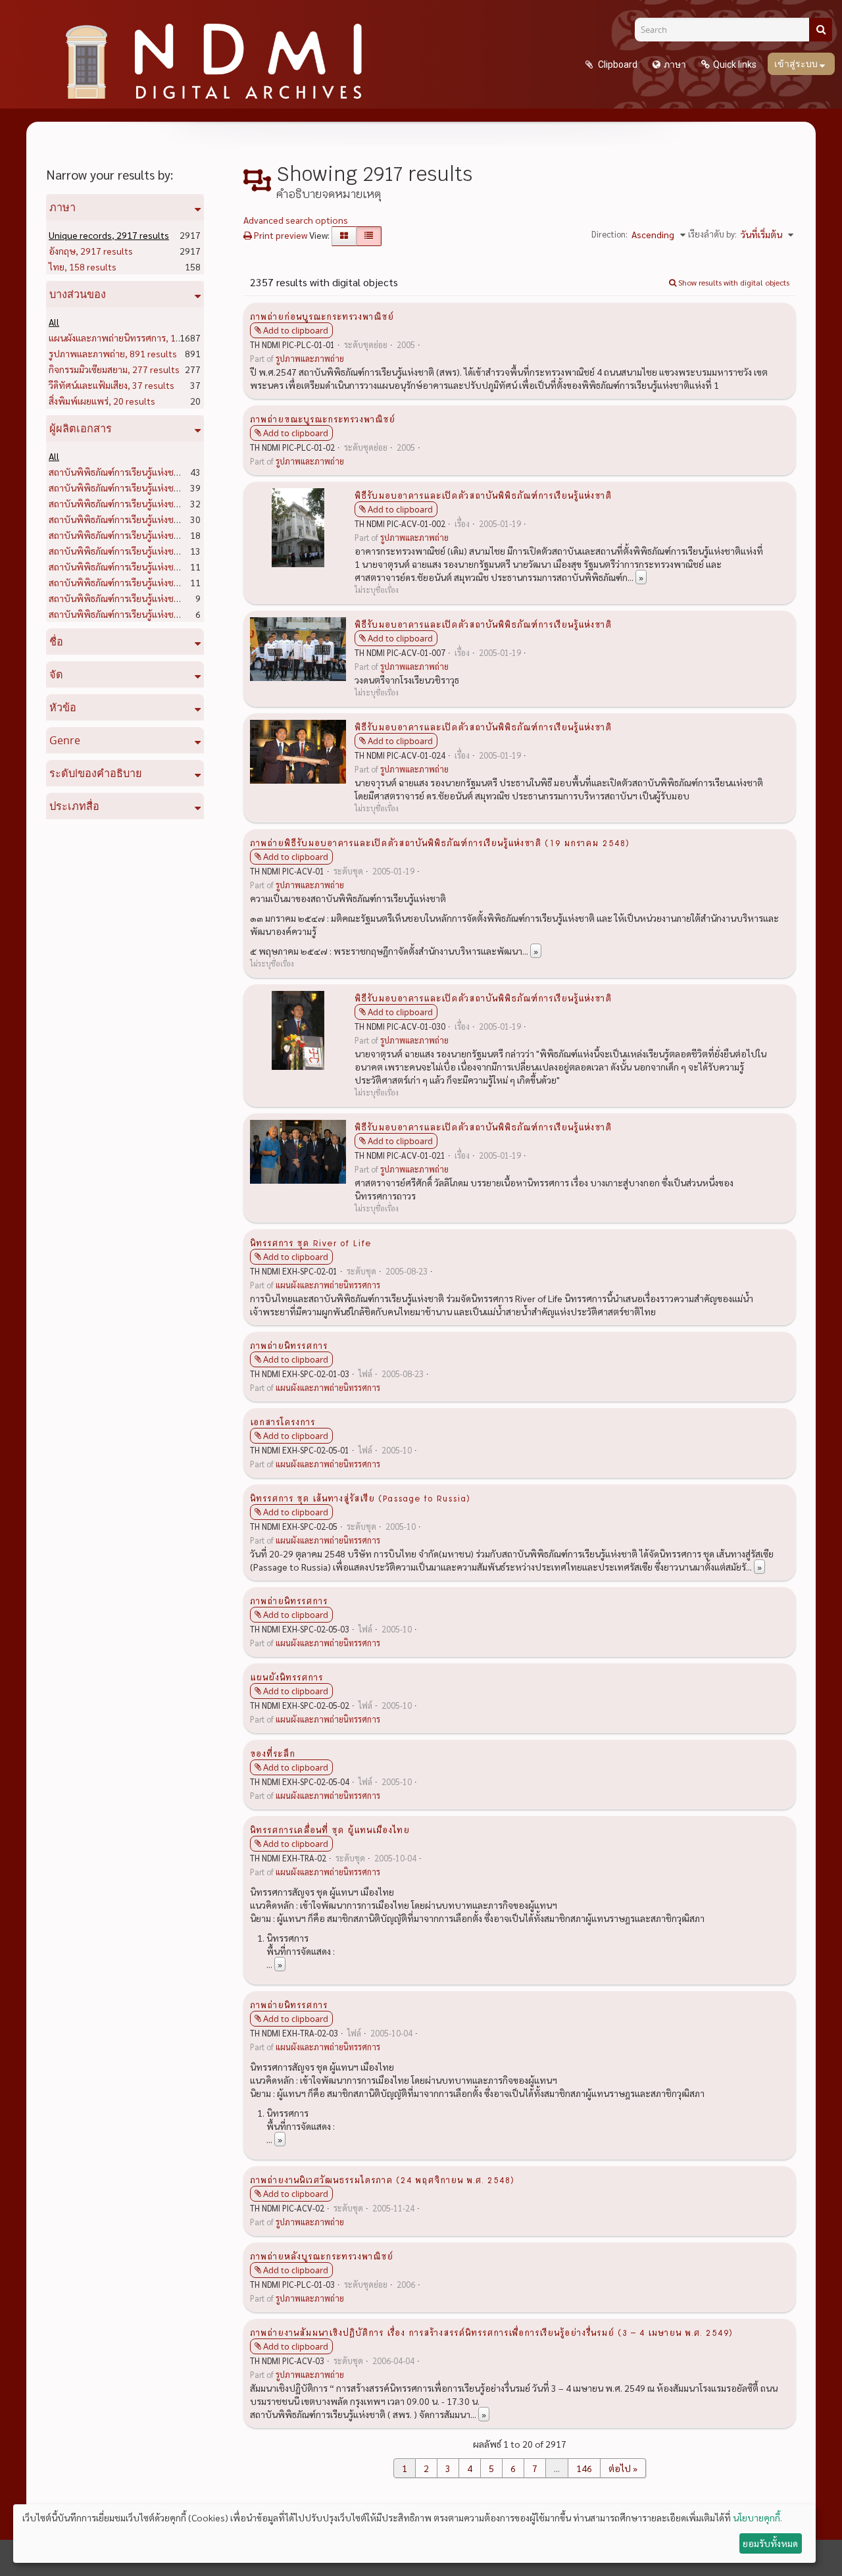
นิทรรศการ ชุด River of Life (310, 1242)
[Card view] (344, 236)
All (54, 322)
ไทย (83, 266)
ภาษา (675, 64)
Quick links (735, 64)
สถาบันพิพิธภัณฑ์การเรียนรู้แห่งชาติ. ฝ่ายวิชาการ (164, 503)
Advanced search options (296, 220)
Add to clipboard (296, 330)
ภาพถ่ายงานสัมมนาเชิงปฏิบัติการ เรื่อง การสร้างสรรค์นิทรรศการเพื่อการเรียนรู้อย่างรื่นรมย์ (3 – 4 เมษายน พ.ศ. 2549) (491, 2332)
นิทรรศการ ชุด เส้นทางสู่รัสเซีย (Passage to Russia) (360, 1498)
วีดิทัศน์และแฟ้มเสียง (111, 385)
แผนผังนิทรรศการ (286, 1677)
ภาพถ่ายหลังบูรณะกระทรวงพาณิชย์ (322, 2256)
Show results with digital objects (733, 282)
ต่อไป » (623, 2468)
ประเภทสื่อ (74, 806)
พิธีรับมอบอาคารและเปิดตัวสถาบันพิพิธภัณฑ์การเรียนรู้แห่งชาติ (483, 495)
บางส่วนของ (78, 294)
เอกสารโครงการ (283, 1421)
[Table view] (369, 236)
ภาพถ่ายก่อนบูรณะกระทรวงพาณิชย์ (322, 316)
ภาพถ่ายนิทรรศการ (289, 1345)
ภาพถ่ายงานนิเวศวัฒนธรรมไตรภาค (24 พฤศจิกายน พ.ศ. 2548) (382, 2179)
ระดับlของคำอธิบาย (96, 773)
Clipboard (617, 64)
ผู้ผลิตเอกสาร (81, 428)
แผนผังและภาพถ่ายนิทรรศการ (136, 338)
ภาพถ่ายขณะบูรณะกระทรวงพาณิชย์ (323, 418)
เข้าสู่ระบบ (797, 64)
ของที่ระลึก (273, 1753)
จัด (56, 674)
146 (584, 2468)
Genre (65, 740)
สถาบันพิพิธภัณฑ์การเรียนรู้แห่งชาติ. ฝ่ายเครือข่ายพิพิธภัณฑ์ (186, 567)
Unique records (109, 235)
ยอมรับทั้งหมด (770, 2543)
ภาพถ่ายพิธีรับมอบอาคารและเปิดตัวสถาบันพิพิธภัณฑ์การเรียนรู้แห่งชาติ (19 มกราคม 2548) (440, 842)
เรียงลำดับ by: (712, 234)
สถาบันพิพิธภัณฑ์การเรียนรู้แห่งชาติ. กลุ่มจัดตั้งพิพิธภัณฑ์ (179, 519)
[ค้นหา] (821, 30)
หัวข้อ (63, 707)
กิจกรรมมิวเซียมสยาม (114, 369)
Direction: (609, 234)
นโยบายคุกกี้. (757, 2517)
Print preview (280, 235)
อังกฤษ (91, 251)
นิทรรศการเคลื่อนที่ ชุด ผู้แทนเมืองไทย (330, 1829)
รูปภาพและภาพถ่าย (113, 353)
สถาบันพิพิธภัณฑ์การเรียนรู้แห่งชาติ (140, 472)
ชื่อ (56, 642)
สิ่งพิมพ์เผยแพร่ (102, 401)
